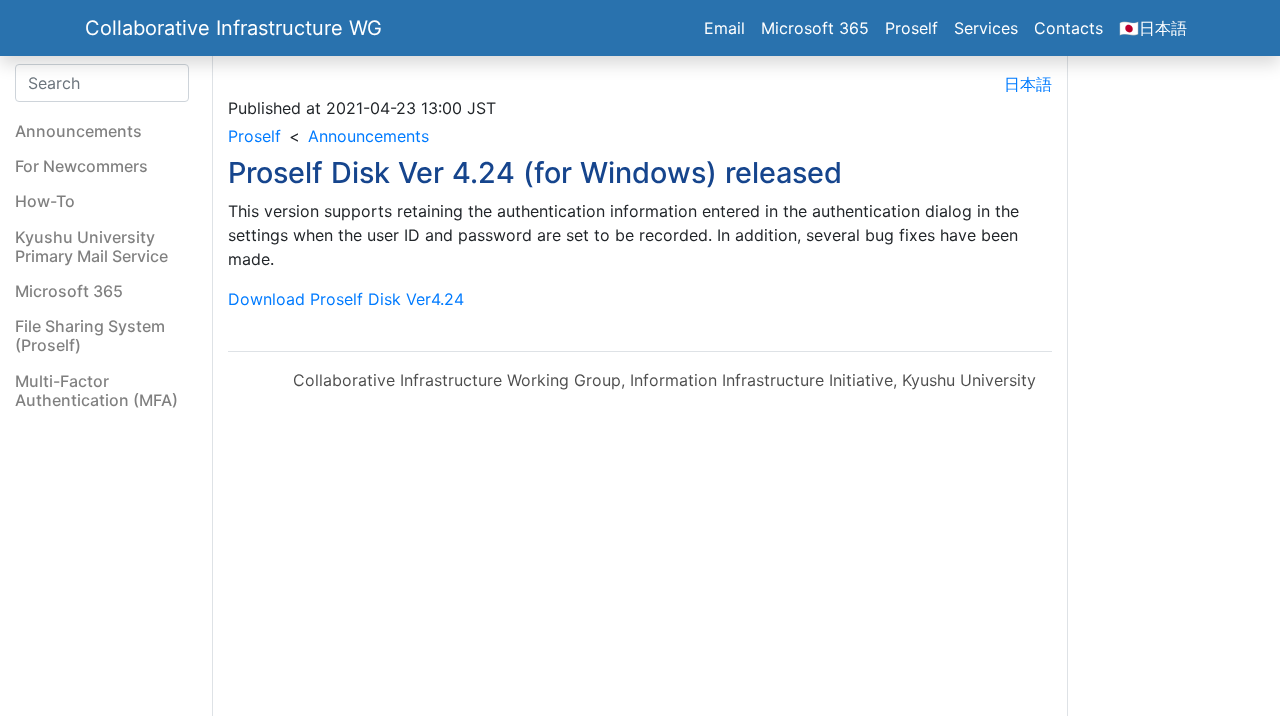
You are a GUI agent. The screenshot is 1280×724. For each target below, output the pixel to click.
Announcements (368, 136)
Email (724, 28)
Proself (911, 28)
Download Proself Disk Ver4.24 (346, 299)
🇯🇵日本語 (1153, 28)
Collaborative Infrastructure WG (233, 28)
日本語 (1028, 84)
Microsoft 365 (815, 28)
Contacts (1068, 28)
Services (986, 28)
